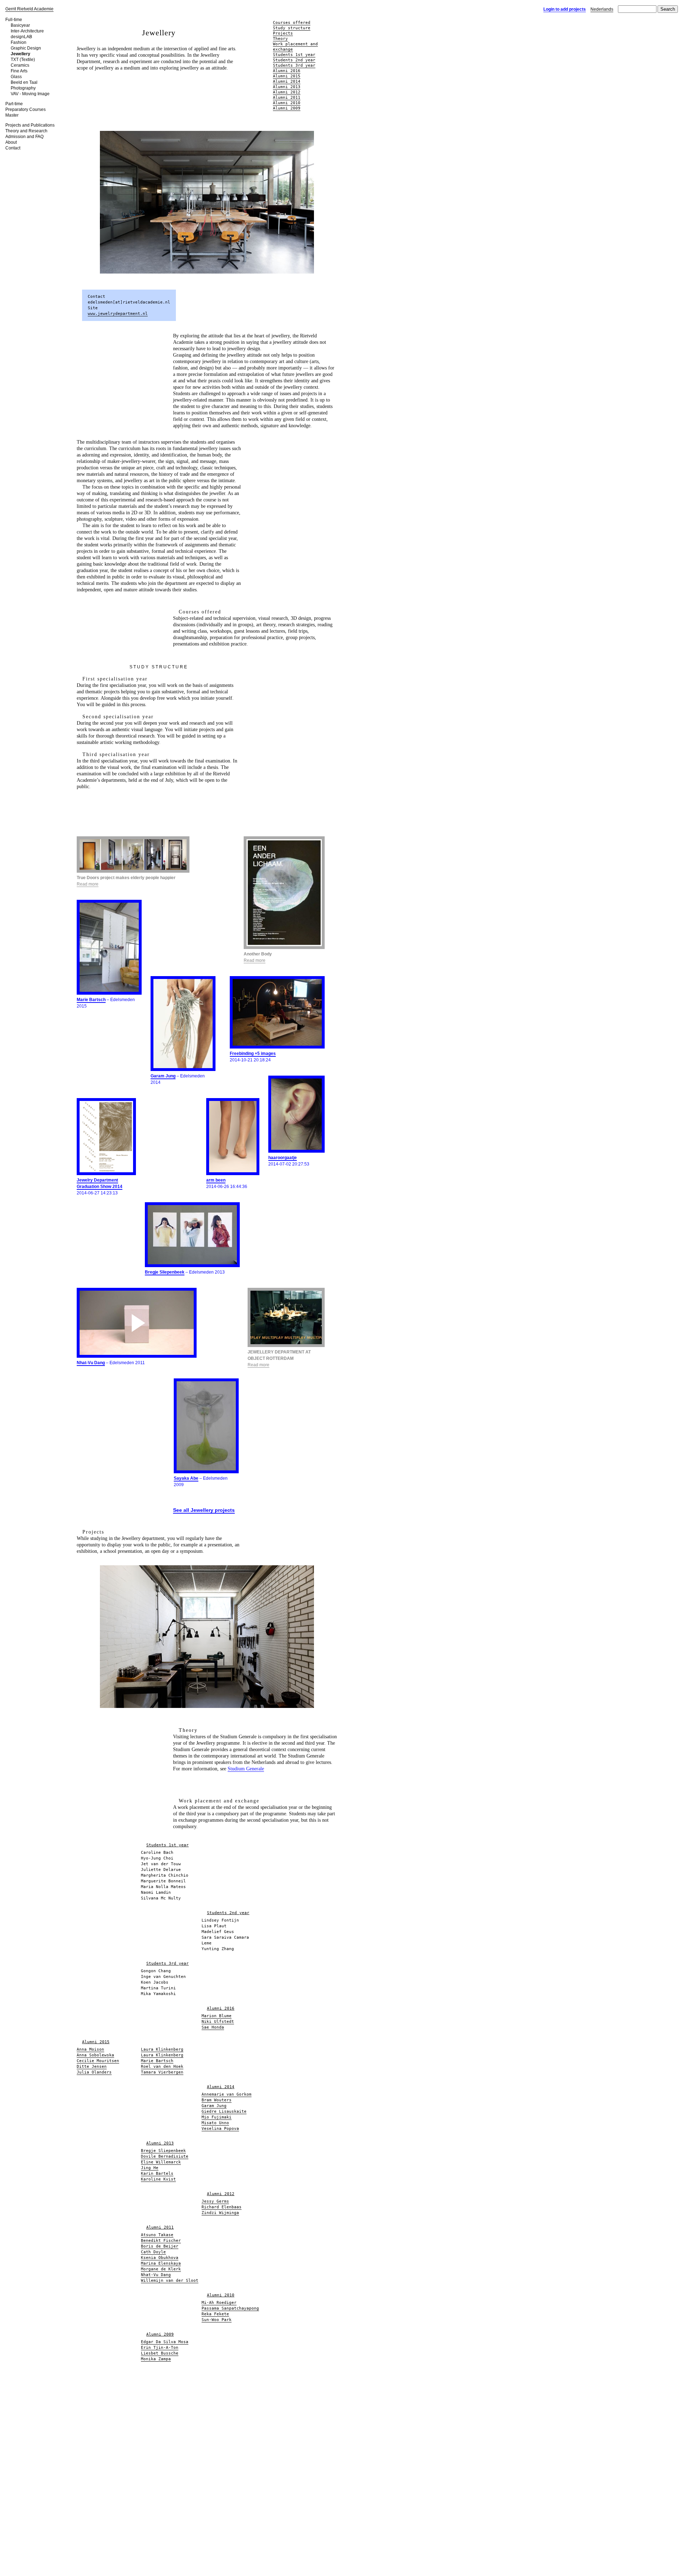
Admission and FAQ (24, 137)
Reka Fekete (215, 2314)
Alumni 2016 (287, 71)
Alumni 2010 (287, 103)
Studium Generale (246, 1769)
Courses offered (292, 23)
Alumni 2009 (287, 108)
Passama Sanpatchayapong (230, 2308)
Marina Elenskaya (161, 2263)
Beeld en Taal (24, 82)
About (11, 142)
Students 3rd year (294, 65)
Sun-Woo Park (217, 2320)
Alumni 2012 (287, 92)
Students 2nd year (294, 60)
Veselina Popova (220, 2129)
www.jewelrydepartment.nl (118, 314)
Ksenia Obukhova (160, 2258)
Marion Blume (217, 2016)
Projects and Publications (30, 125)
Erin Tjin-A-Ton (160, 2348)
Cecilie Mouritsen (98, 2061)
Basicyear (20, 25)
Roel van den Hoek (162, 2067)
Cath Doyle (153, 2252)
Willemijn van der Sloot (170, 2281)
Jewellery (21, 54)
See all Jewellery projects (204, 1510)
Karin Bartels (157, 2174)
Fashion (19, 42)
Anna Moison (90, 2049)
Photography (23, 88)
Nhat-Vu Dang (91, 1363)
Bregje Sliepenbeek (165, 1272)
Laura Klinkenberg (162, 2049)
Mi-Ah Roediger (219, 2303)
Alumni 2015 (287, 76)
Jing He (150, 2168)
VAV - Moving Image (30, 94)
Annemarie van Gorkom (227, 2094)
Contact (13, 148)
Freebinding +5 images (253, 1054)
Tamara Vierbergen (162, 2072)
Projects (283, 33)
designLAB (21, 37)
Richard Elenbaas (222, 2207)
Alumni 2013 (287, 87)
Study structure (292, 28)
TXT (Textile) (23, 60)
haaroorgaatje (283, 1158)
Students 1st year (294, 55)
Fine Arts (19, 71)
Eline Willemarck (161, 2162)
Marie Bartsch (91, 1000)
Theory (280, 39)
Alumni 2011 (287, 98)
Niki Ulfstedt (218, 2022)
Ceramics (20, 65)
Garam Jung (163, 1076)
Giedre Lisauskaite (224, 2111)
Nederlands (602, 9)
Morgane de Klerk (161, 2269)
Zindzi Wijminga (220, 2213)
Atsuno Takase (157, 2235)
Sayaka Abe (186, 1478)
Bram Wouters (217, 2100)
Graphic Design (26, 48)
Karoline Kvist (158, 2179)
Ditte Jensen (92, 2067)
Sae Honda (213, 2027)
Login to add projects (565, 9)
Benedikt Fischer (161, 2241)
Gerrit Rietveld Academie (29, 9)
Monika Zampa (156, 2359)
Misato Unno (215, 2123)
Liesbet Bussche (160, 2353)
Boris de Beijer (160, 2246)
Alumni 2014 (287, 81)
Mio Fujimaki (217, 2117)
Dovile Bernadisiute (165, 2156)
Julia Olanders (94, 2072)
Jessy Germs (215, 2201)
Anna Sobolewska (95, 2055)
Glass (16, 77)
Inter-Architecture (27, 31)
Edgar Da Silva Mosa (165, 2342)
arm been (216, 1180)
